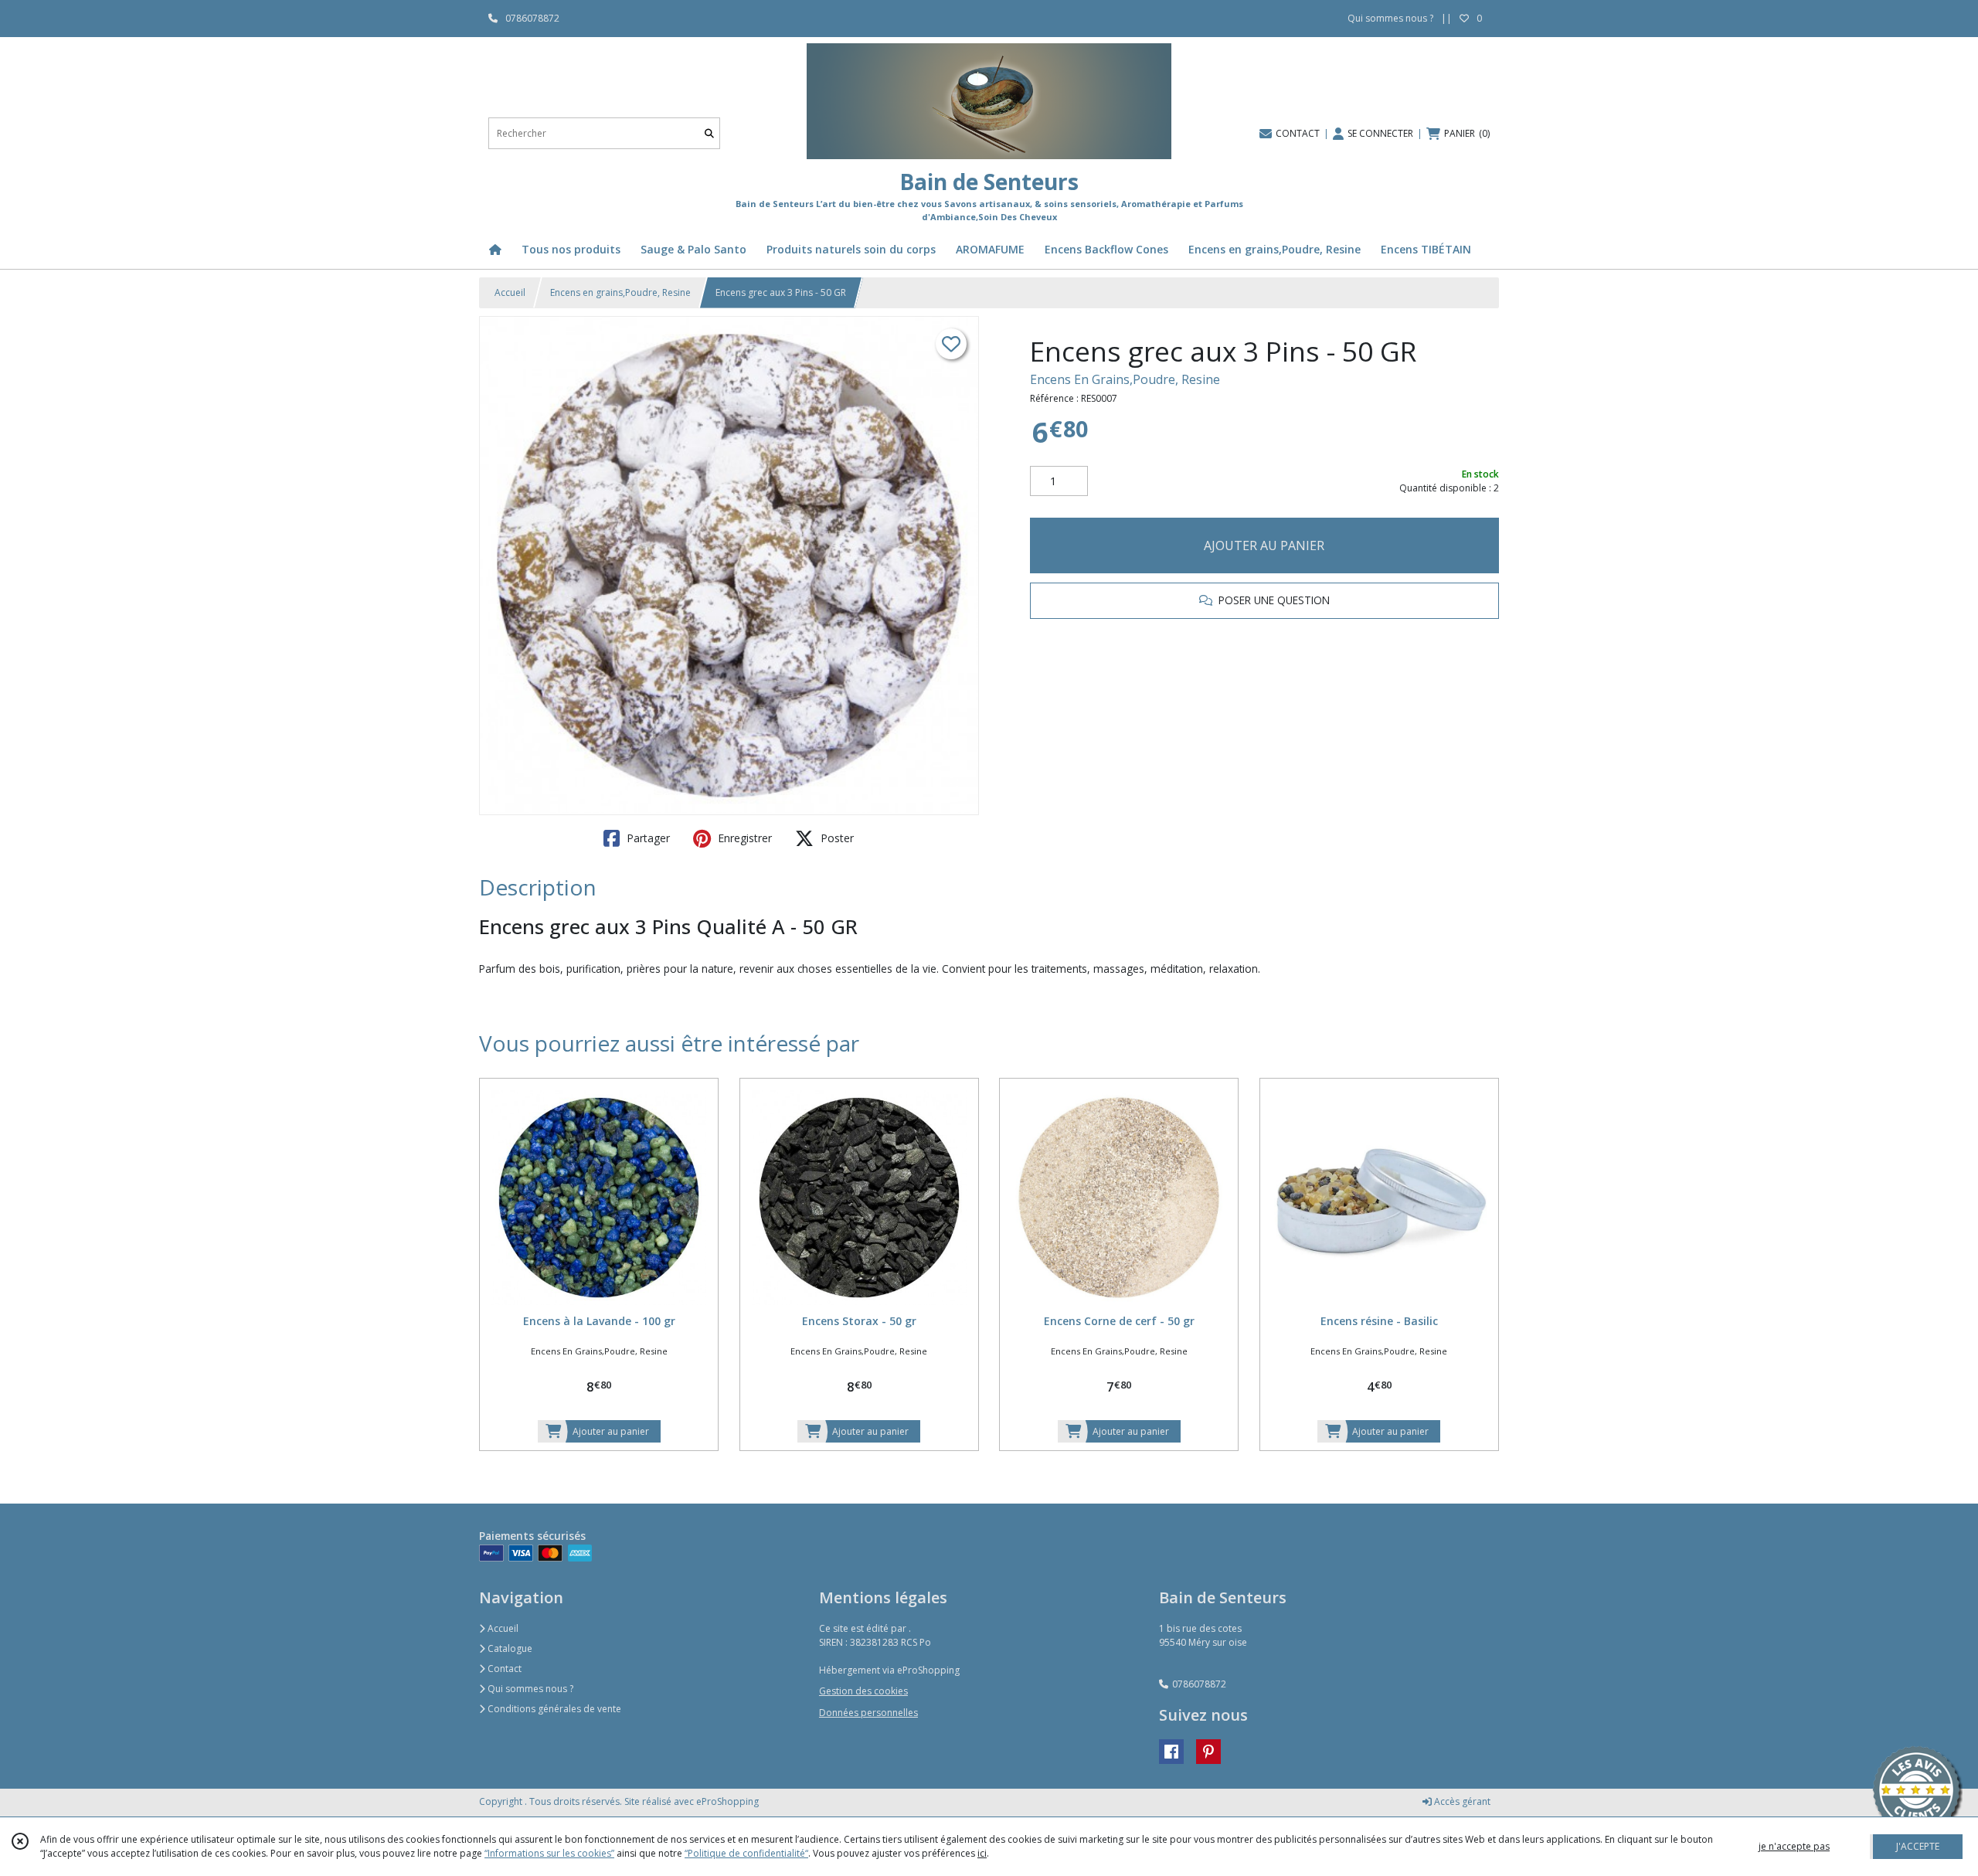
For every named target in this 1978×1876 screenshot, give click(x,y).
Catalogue (509, 1648)
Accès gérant (1461, 1801)
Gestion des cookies (863, 1691)
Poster (836, 838)
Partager (647, 838)
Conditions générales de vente (553, 1709)
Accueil (510, 292)
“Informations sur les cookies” (549, 1853)
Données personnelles (868, 1713)
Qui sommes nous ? (529, 1689)
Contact (503, 1669)
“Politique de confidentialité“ (746, 1853)
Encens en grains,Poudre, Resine (620, 292)
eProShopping (727, 1801)
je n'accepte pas (1794, 1846)
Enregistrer (743, 838)
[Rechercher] (709, 133)
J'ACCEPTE (1918, 1846)
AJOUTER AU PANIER (1264, 545)
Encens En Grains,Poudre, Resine (1125, 379)
